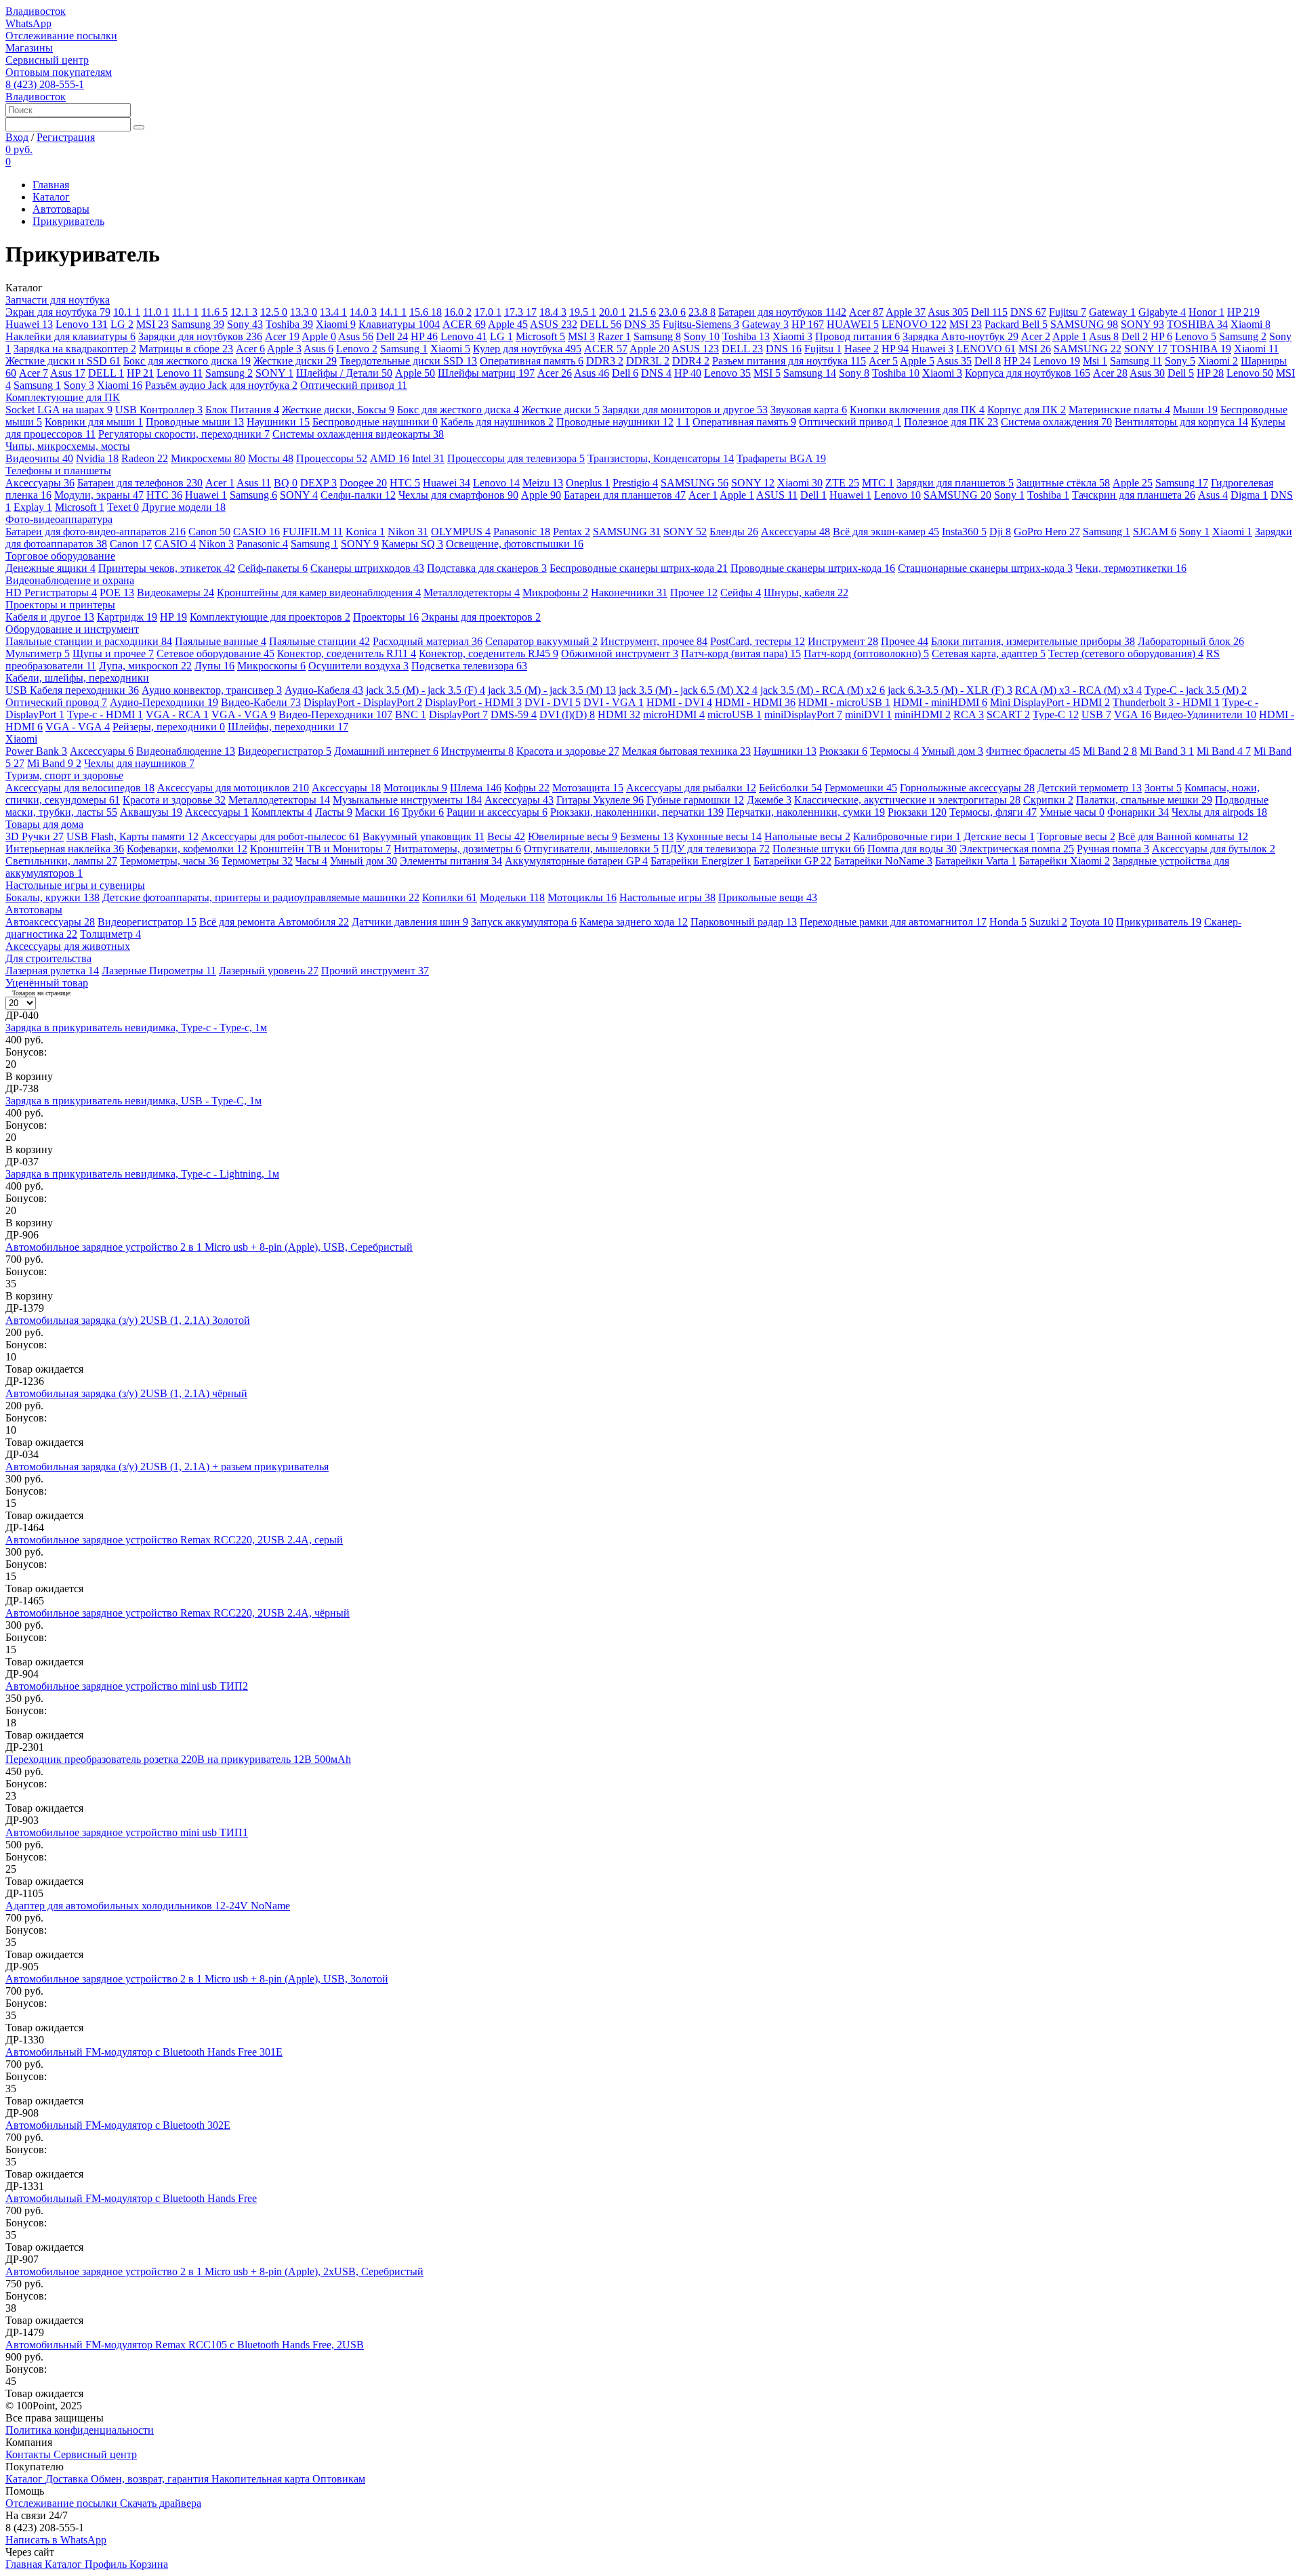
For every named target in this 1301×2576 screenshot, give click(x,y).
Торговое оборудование (60, 556)
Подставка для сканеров (487, 568)
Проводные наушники (615, 422)
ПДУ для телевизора (716, 849)
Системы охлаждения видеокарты (358, 434)
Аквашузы (151, 812)
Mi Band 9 (54, 763)
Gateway (1112, 312)
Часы (311, 861)
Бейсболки (790, 788)
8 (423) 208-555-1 (45, 84)
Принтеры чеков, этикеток (167, 568)
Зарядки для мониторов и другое (685, 410)
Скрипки (1048, 800)
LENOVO (914, 324)
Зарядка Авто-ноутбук (961, 336)
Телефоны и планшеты (58, 471)
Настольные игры (667, 897)
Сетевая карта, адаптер (989, 653)
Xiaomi (336, 324)
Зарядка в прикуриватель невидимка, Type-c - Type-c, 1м (136, 1027)
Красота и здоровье (568, 751)
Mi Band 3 (1167, 751)
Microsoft (540, 336)
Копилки (450, 897)
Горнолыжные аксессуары (967, 788)
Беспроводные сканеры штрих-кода (639, 568)
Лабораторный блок (1191, 641)
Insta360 (964, 532)
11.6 (214, 312)
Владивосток (36, 11)
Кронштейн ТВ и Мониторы (321, 849)
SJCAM (1155, 532)
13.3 (304, 312)
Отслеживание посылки (61, 36)
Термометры (257, 861)
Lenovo (82, 324)
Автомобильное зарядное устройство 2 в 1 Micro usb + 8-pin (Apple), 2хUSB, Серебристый (214, 2271)
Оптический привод (354, 385)
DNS (1028, 312)
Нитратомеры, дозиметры (457, 849)
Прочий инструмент (375, 971)
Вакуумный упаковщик (424, 836)
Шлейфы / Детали (344, 373)
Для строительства (48, 958)
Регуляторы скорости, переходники (184, 434)
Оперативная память (532, 361)
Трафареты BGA (781, 458)
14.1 (393, 312)
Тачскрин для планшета (1134, 495)
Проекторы (386, 617)
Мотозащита (588, 788)
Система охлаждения (1056, 422)
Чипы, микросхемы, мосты (68, 446)
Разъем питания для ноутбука (789, 361)
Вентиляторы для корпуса (1181, 422)
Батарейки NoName (883, 861)
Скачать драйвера (161, 2503)
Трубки (423, 812)
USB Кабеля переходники (72, 690)
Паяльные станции (319, 641)
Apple (906, 312)
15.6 (426, 312)
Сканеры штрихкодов (367, 568)
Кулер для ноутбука (527, 349)
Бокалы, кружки (53, 897)
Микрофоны (555, 593)
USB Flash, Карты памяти (132, 836)
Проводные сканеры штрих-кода (813, 568)
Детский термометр (1090, 788)
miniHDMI (923, 714)
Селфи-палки (358, 495)
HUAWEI (853, 324)
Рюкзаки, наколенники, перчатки (637, 812)
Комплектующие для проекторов (270, 617)
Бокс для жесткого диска (187, 361)
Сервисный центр (47, 60)
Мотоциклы (415, 788)
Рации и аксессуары (497, 812)
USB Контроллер (159, 410)
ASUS (554, 324)
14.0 (363, 312)
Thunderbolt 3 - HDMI (1166, 702)
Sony (245, 324)
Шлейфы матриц (486, 373)
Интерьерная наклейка (65, 849)
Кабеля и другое (50, 617)
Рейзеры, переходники (169, 727)
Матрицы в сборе (186, 349)
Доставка (68, 2479)
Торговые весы (1076, 836)
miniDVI (868, 714)
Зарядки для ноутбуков (200, 336)
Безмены (647, 836)
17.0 (488, 312)
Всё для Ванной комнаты (1183, 836)
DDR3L (648, 361)
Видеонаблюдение (186, 751)
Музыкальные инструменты (407, 800)
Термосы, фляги (993, 812)
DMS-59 (514, 714)
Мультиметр (38, 653)
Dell (989, 312)
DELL (601, 324)
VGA (1133, 714)
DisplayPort (458, 714)
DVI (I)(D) (567, 714)
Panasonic (522, 532)
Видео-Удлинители (1205, 714)
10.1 (127, 312)
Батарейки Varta (976, 861)
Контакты (29, 2454)
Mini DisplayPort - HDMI (1050, 702)
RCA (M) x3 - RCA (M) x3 (1078, 690)
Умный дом (952, 751)
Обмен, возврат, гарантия (151, 2479)
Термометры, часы (169, 861)
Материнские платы (1119, 410)
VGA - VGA (244, 714)
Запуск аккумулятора (524, 922)
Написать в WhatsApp (56, 2540)
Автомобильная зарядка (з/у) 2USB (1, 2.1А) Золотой (128, 1320)
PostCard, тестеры (758, 641)
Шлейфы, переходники (288, 727)
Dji (1000, 532)
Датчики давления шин (410, 922)
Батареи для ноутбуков (782, 312)
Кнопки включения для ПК (917, 410)
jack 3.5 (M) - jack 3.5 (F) (426, 690)
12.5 (274, 312)
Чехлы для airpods (1219, 812)
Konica (365, 532)
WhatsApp (28, 23)
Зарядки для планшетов (955, 483)
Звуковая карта (809, 410)
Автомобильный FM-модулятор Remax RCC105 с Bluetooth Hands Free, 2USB (185, 2345)
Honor (1206, 312)
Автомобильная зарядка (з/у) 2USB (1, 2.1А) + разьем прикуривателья (167, 1467)
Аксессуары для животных (68, 946)
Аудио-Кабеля (324, 690)
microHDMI (674, 714)
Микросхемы (208, 458)
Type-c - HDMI (105, 714)
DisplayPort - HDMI (473, 702)
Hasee (862, 349)
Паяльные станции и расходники (89, 641)
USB (1096, 714)
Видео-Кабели (261, 702)
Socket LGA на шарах (59, 410)
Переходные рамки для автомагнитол (893, 922)
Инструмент (843, 641)
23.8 (702, 312)
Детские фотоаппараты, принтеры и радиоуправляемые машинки (261, 897)
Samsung (198, 324)
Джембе (769, 800)
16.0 (458, 312)
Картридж (127, 617)
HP (1243, 312)
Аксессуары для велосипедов (80, 788)
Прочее (694, 593)
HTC (405, 483)
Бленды (734, 532)
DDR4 (691, 361)
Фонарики (1138, 812)
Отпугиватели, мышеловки (591, 849)
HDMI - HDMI (755, 702)
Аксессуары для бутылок (1214, 849)
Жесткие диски (295, 361)
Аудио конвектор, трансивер (212, 690)
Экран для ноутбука (58, 312)
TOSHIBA (1197, 324)
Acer (866, 312)
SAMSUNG (1084, 324)
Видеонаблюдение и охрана (70, 580)
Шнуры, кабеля (806, 593)
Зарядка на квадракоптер (75, 349)
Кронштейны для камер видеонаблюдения (319, 593)
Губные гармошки (695, 800)
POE (117, 593)
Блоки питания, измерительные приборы (1033, 641)
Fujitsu (1068, 312)
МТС (878, 483)
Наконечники (629, 593)
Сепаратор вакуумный (541, 641)
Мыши (1195, 410)
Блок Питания (242, 410)
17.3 (520, 312)
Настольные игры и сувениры (75, 885)
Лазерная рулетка (52, 971)
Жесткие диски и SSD (63, 361)
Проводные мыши (195, 422)
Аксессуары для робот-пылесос (281, 836)
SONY (1142, 324)
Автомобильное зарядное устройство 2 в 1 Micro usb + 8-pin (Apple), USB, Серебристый (209, 1247)
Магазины (29, 48)
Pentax (572, 532)
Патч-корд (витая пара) (741, 653)
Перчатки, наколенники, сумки (806, 812)
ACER (464, 324)
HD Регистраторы (51, 593)
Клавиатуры (399, 324)
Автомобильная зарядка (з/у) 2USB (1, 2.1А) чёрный (126, 1393)
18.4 (553, 312)
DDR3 (605, 361)
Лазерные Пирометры (159, 971)
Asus (948, 312)
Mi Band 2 (1110, 751)
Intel (428, 458)
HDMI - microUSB (844, 702)
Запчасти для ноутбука (58, 300)
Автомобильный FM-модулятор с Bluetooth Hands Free (131, 2198)
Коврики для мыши (94, 422)
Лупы (214, 666)
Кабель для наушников (497, 422)
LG (122, 324)
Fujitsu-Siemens (701, 324)
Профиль (107, 2564)
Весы (506, 836)
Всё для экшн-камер (886, 532)
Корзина (149, 2564)
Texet (123, 507)
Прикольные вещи (768, 897)
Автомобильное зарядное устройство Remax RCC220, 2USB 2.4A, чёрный (178, 1613)
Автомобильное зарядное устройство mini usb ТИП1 (127, 1832)
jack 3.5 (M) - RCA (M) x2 (823, 690)
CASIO (256, 532)
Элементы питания (451, 861)
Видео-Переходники (335, 714)
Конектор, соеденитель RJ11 (347, 653)
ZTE (842, 483)
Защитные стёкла (1063, 483)
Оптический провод (56, 702)
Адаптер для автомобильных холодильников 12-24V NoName (148, 1906)
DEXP (318, 483)
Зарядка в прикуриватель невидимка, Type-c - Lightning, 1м (142, 1174)
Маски (377, 812)
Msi (1095, 361)
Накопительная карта (262, 2479)
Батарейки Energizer (701, 861)
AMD (390, 458)
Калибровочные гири (907, 836)
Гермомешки (861, 788)
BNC (411, 714)
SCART (1008, 714)
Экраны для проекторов (481, 617)
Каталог (51, 197)
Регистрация (66, 137)
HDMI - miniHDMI (940, 702)
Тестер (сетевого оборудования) (1126, 653)
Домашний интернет (386, 751)
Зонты (1163, 788)
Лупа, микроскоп (145, 666)
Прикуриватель (68, 221)
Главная (51, 185)
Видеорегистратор (285, 751)
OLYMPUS (461, 532)
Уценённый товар (47, 983)
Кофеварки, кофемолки (187, 849)
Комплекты (282, 812)
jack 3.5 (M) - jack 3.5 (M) (552, 690)
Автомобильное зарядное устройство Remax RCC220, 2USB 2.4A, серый (174, 1540)
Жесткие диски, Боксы (338, 410)
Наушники (278, 422)
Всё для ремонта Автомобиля (274, 922)
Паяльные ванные (221, 641)
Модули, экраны (99, 495)
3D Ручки (35, 836)
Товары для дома (44, 824)
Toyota (1092, 922)
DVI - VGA (614, 702)
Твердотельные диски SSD (408, 361)
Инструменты (477, 751)
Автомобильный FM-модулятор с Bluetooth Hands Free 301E (144, 2052)
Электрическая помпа (1017, 849)
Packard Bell (1016, 324)
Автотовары (61, 209)
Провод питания (858, 336)
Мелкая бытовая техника (686, 751)
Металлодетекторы (472, 593)
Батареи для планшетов (625, 495)
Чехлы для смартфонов (458, 495)
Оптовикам (339, 2479)
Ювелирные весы (573, 836)
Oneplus (588, 483)
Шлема (476, 788)
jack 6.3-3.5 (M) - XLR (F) (950, 690)
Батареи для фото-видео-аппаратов (96, 532)
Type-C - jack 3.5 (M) (1196, 690)
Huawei (29, 324)
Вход (17, 137)
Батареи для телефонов (140, 483)
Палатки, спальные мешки (1144, 800)
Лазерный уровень (269, 971)
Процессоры (332, 458)
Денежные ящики (50, 568)
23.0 (672, 312)
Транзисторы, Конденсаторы (661, 458)
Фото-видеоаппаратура (59, 519)
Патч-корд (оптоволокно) (866, 653)
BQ (286, 483)
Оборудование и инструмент (72, 629)
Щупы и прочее (113, 653)
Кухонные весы (719, 836)
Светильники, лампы (61, 861)
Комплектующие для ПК (63, 397)
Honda (1008, 922)
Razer (614, 336)
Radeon (145, 458)
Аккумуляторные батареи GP (576, 861)
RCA (969, 714)
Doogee (363, 483)
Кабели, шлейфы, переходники (77, 678)
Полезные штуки (819, 849)
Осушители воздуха (358, 666)
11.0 (156, 312)
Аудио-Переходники (164, 702)
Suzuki (1048, 922)
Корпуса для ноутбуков (1028, 373)
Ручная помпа (1113, 849)
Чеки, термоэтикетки (1131, 568)
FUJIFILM (313, 532)
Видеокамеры (175, 593)
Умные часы (1072, 812)
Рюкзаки (843, 751)
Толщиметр (110, 934)
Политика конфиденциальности (80, 2430)
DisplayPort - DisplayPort (363, 702)
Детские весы (999, 836)
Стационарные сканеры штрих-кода (985, 568)
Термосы (894, 751)
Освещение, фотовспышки (515, 544)
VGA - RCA (177, 714)
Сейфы (741, 593)
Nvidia (97, 458)
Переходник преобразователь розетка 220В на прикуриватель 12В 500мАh (178, 1759)
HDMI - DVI (679, 702)
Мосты (271, 458)
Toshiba (289, 324)
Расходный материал (428, 641)
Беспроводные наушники (375, 422)
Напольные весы (807, 836)
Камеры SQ (412, 544)
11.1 (185, 312)
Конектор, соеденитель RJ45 (489, 653)
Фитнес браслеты (1033, 751)
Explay (33, 507)
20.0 (613, 312)
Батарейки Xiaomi (1065, 861)
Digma (1249, 495)
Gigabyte (1162, 312)
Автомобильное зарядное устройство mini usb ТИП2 (127, 1686)
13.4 (333, 312)
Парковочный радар (744, 922)
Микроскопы (271, 666)
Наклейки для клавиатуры (70, 336)
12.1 (244, 312)
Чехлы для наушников (139, 763)
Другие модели (184, 507)
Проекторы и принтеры (60, 605)
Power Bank (36, 751)
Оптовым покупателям (59, 72)
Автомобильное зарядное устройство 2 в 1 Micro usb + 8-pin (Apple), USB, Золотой (197, 1979)
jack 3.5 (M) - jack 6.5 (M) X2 (688, 690)
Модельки (512, 897)
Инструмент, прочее (654, 641)
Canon (209, 532)
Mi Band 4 (1224, 751)
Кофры (527, 788)
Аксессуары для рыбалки (691, 788)
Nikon (408, 532)
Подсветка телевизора (469, 666)
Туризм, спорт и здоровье (64, 775)
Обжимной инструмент (620, 653)
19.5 (583, 312)
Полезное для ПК (951, 422)
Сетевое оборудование (215, 653)
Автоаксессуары (50, 922)
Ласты (334, 812)
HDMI (619, 714)
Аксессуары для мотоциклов (233, 788)
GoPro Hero (1047, 532)
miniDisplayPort (803, 714)
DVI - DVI (553, 702)
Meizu (543, 483)
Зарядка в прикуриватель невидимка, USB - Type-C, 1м (133, 1101)
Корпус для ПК (1027, 410)
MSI (152, 324)
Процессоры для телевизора (516, 458)
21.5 (642, 312)
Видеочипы (39, 458)
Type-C (1056, 714)
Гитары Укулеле (600, 800)
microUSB (735, 714)
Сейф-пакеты (273, 568)
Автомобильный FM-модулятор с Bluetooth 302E (118, 2125)
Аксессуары (40, 483)
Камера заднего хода (634, 922)
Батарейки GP (792, 861)
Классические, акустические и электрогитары (907, 800)
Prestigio (635, 483)
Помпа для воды (912, 849)
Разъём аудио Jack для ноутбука (221, 385)
